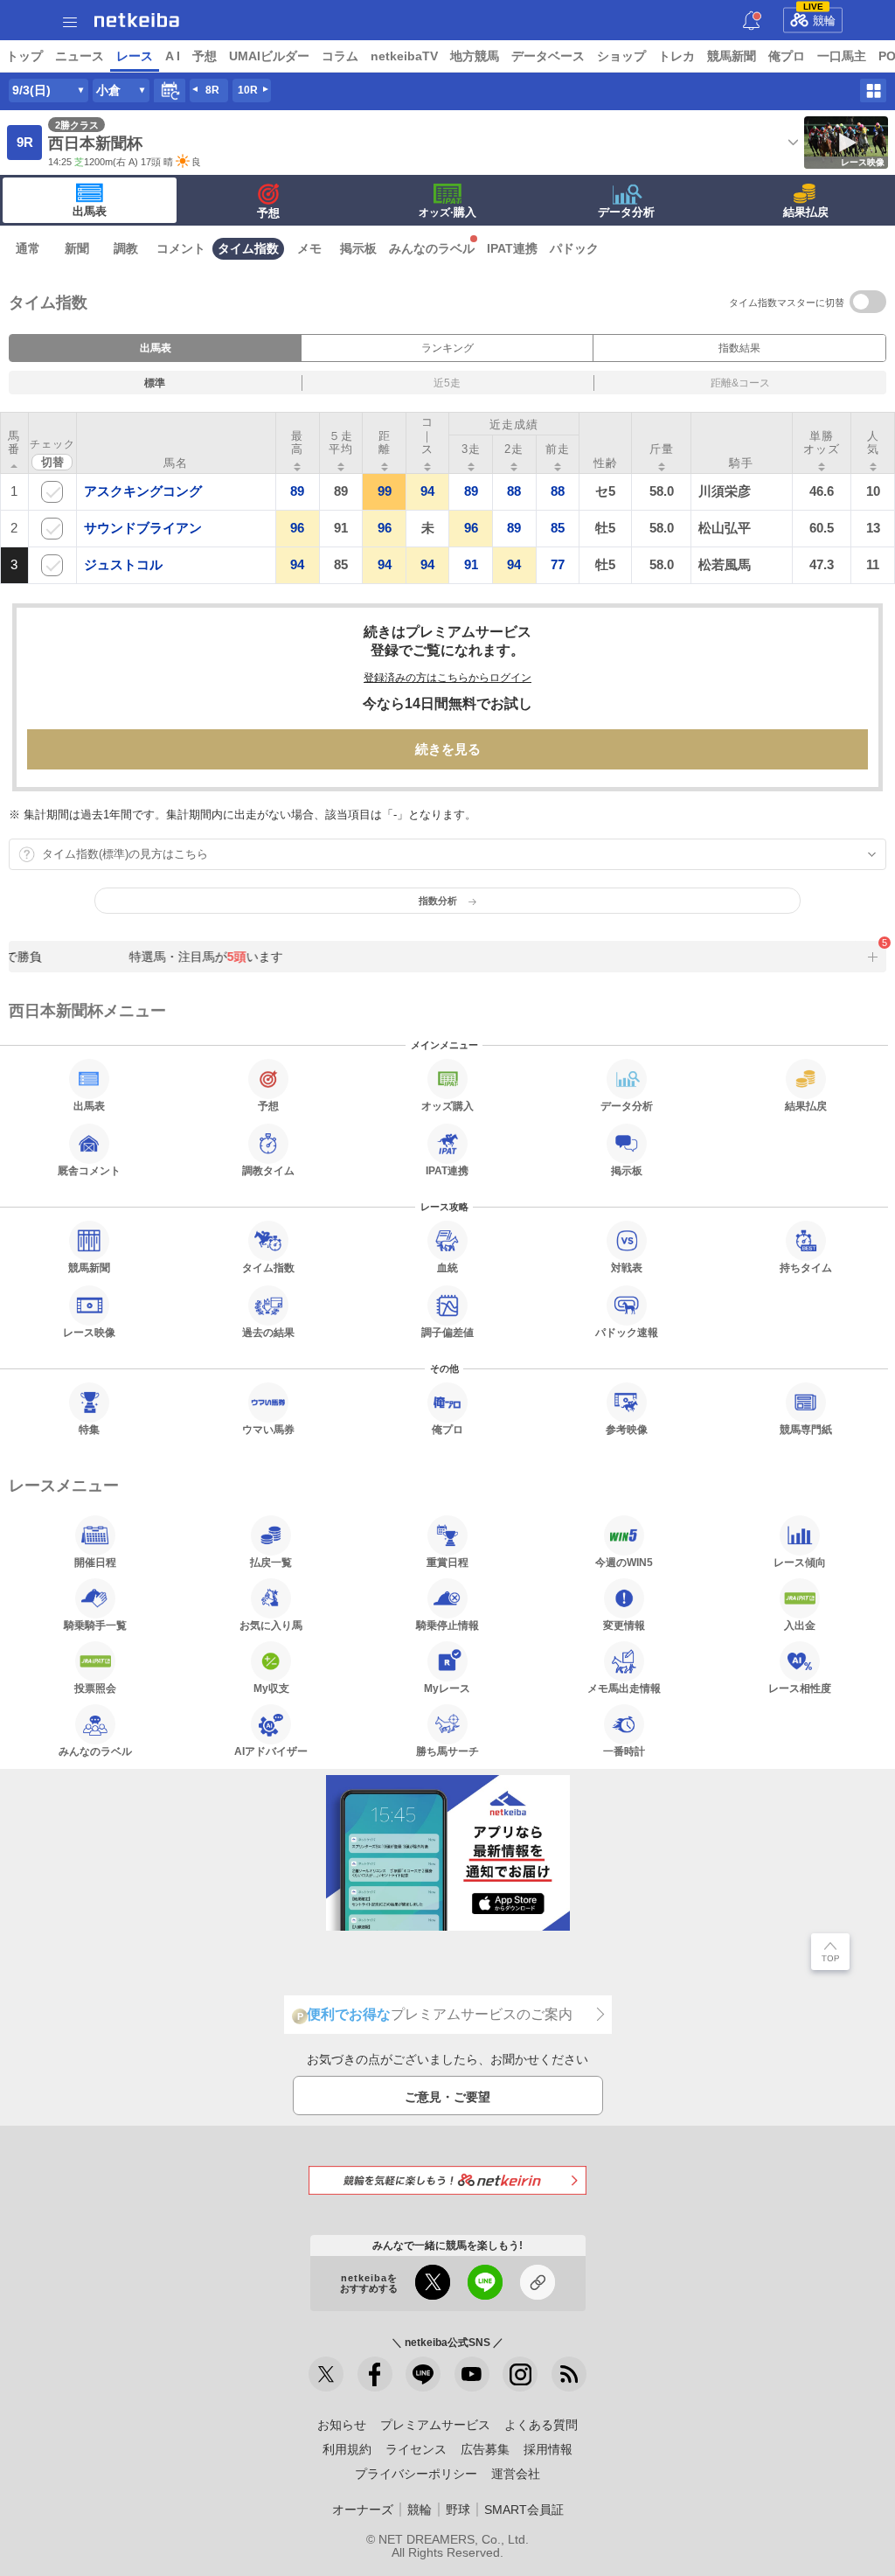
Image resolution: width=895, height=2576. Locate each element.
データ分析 (626, 212)
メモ (309, 248)
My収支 (271, 1688)
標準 (155, 383)
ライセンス (416, 2449)
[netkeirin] (447, 2180)
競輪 (820, 17)
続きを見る (448, 749)
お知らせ (342, 2425)
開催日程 (95, 1562)
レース (135, 56)
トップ (24, 56)
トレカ (676, 56)
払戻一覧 (271, 1562)
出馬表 (90, 211)
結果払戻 (806, 212)
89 (297, 491)
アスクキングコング (143, 491)
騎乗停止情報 (447, 1625)
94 (427, 491)
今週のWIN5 (624, 1562)
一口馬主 (842, 56)
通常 (28, 248)
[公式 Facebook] (375, 2374)
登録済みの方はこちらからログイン (447, 678)
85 (558, 528)
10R (248, 90)
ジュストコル (123, 564)
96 (297, 528)
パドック (574, 248)
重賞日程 (447, 1562)
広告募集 (485, 2449)
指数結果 (739, 348)
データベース (548, 56)
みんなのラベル (432, 248)
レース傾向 (800, 1562)
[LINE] (423, 2374)
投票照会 (95, 1688)
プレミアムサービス (435, 2425)
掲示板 (358, 248)
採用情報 (548, 2449)
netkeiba (137, 20)
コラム (340, 56)
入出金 (800, 1625)
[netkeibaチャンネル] (472, 2374)
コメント (181, 248)
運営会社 (516, 2474)
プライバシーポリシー (416, 2474)
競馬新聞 (732, 56)
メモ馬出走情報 (624, 1688)
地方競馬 (475, 56)
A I (173, 56)
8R (212, 90)
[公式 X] (326, 2374)
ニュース (80, 56)
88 (514, 491)
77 (558, 564)
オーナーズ (363, 2510)
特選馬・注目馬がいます (198, 957)
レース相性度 (800, 1688)
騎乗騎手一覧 (95, 1625)
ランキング (447, 348)
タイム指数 (248, 248)
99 (385, 491)
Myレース (447, 1688)
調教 (126, 248)
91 (471, 564)
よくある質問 (541, 2425)
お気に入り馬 (271, 1625)
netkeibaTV (404, 56)
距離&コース (740, 383)
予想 (205, 56)
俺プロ (787, 56)
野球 (458, 2510)
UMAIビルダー (269, 56)
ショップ (621, 56)
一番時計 (624, 1751)
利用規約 (347, 2449)
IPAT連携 (512, 248)
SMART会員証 (524, 2510)
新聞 (77, 248)
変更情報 (624, 1625)
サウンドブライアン (143, 528)
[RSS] (569, 2374)
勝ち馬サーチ (447, 1751)
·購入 (447, 212)
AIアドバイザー (271, 1751)
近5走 (447, 383)
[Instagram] (520, 2374)
